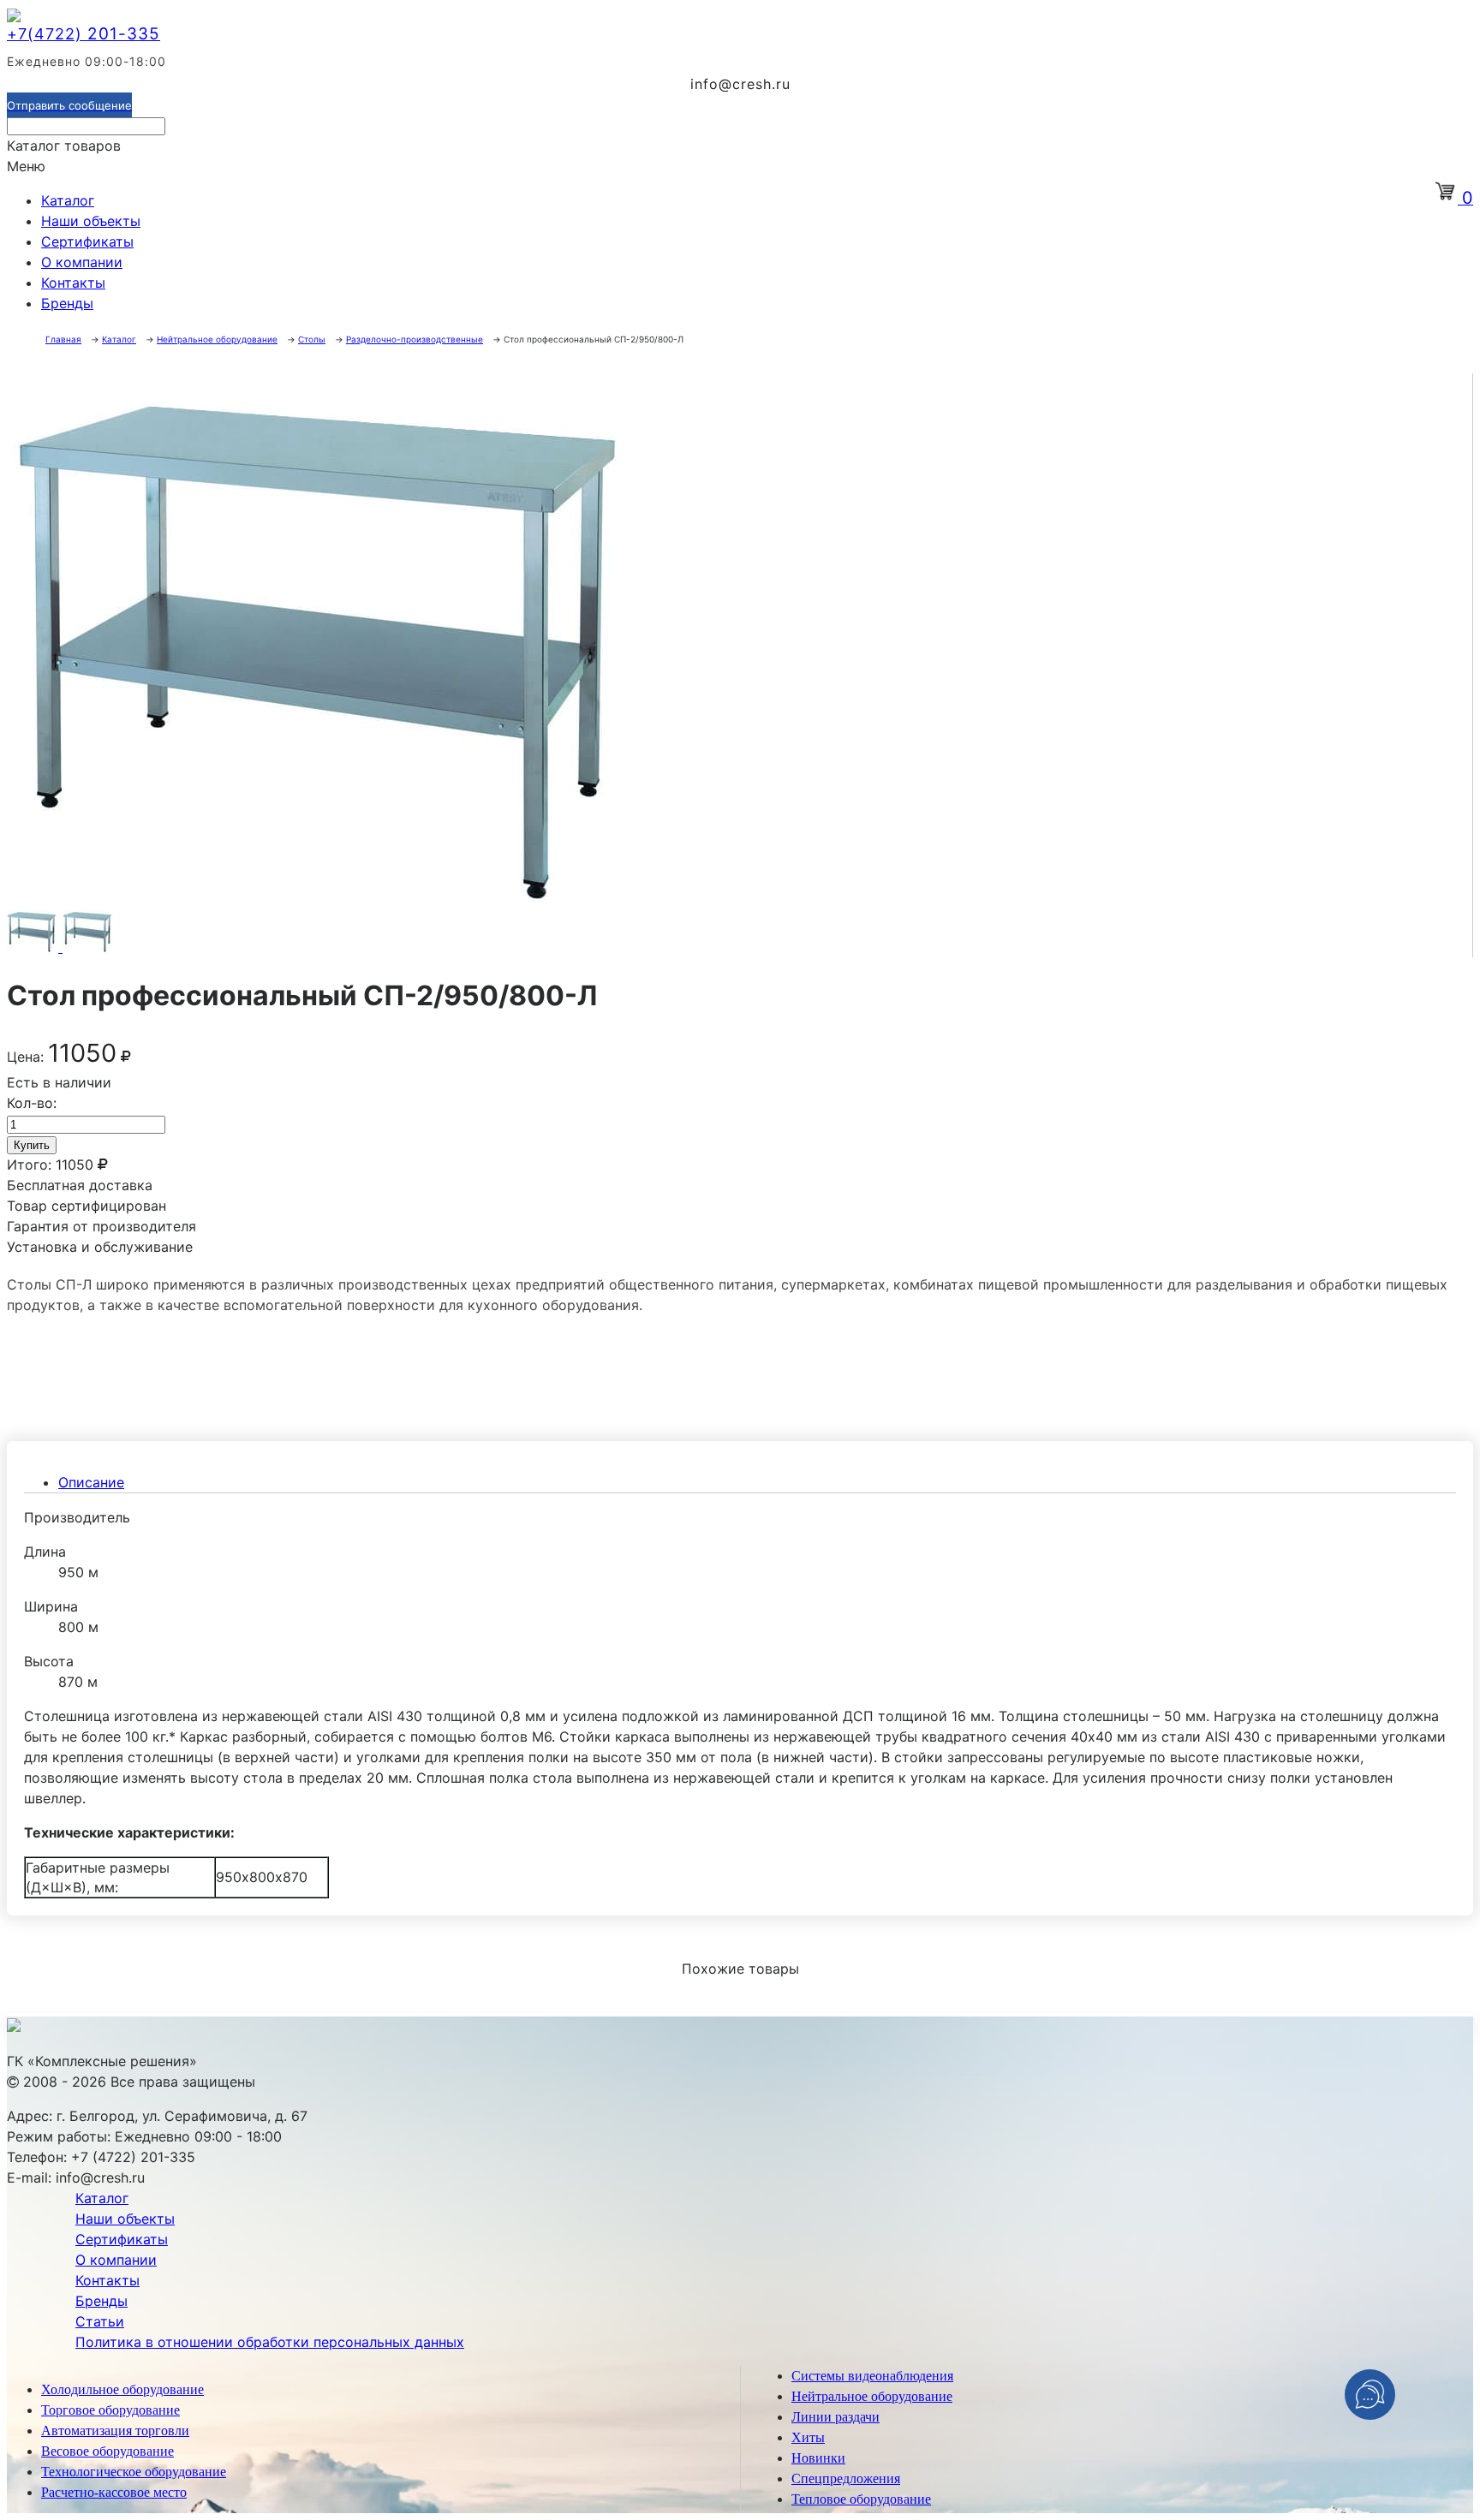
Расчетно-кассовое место (114, 2492)
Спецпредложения (846, 2478)
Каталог (68, 200)
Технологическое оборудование (134, 2472)
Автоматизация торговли (115, 2431)
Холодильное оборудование (122, 2389)
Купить (32, 1145)
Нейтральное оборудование (872, 2396)
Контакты (73, 283)
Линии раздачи (835, 2417)
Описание (91, 1482)
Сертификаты (87, 241)
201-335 (84, 34)
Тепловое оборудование (861, 2499)
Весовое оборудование (107, 2451)
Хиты (808, 2437)
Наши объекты (91, 221)
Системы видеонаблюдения (872, 2376)
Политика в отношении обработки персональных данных (270, 2342)
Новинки (818, 2458)
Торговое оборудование (110, 2410)
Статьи (100, 2321)
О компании (82, 262)
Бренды (67, 303)
